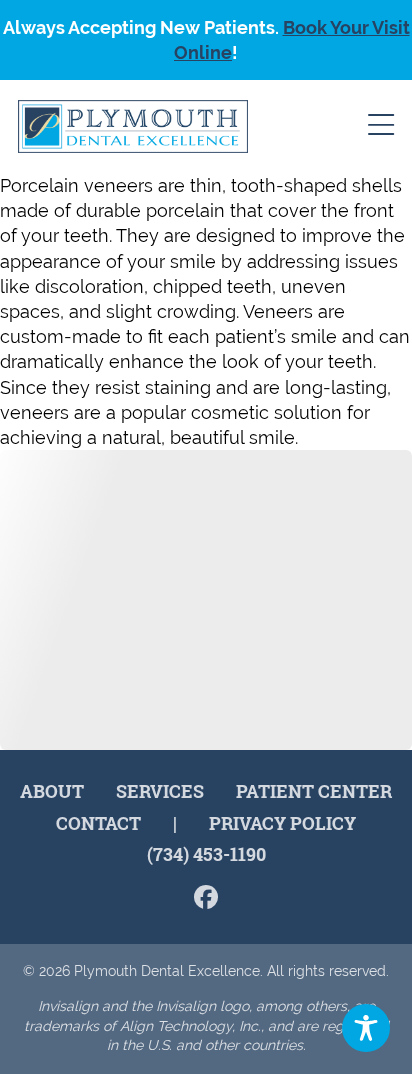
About (52, 791)
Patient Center (314, 791)
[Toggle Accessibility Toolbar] (366, 1028)
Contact (98, 823)
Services (160, 791)
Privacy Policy (282, 823)
